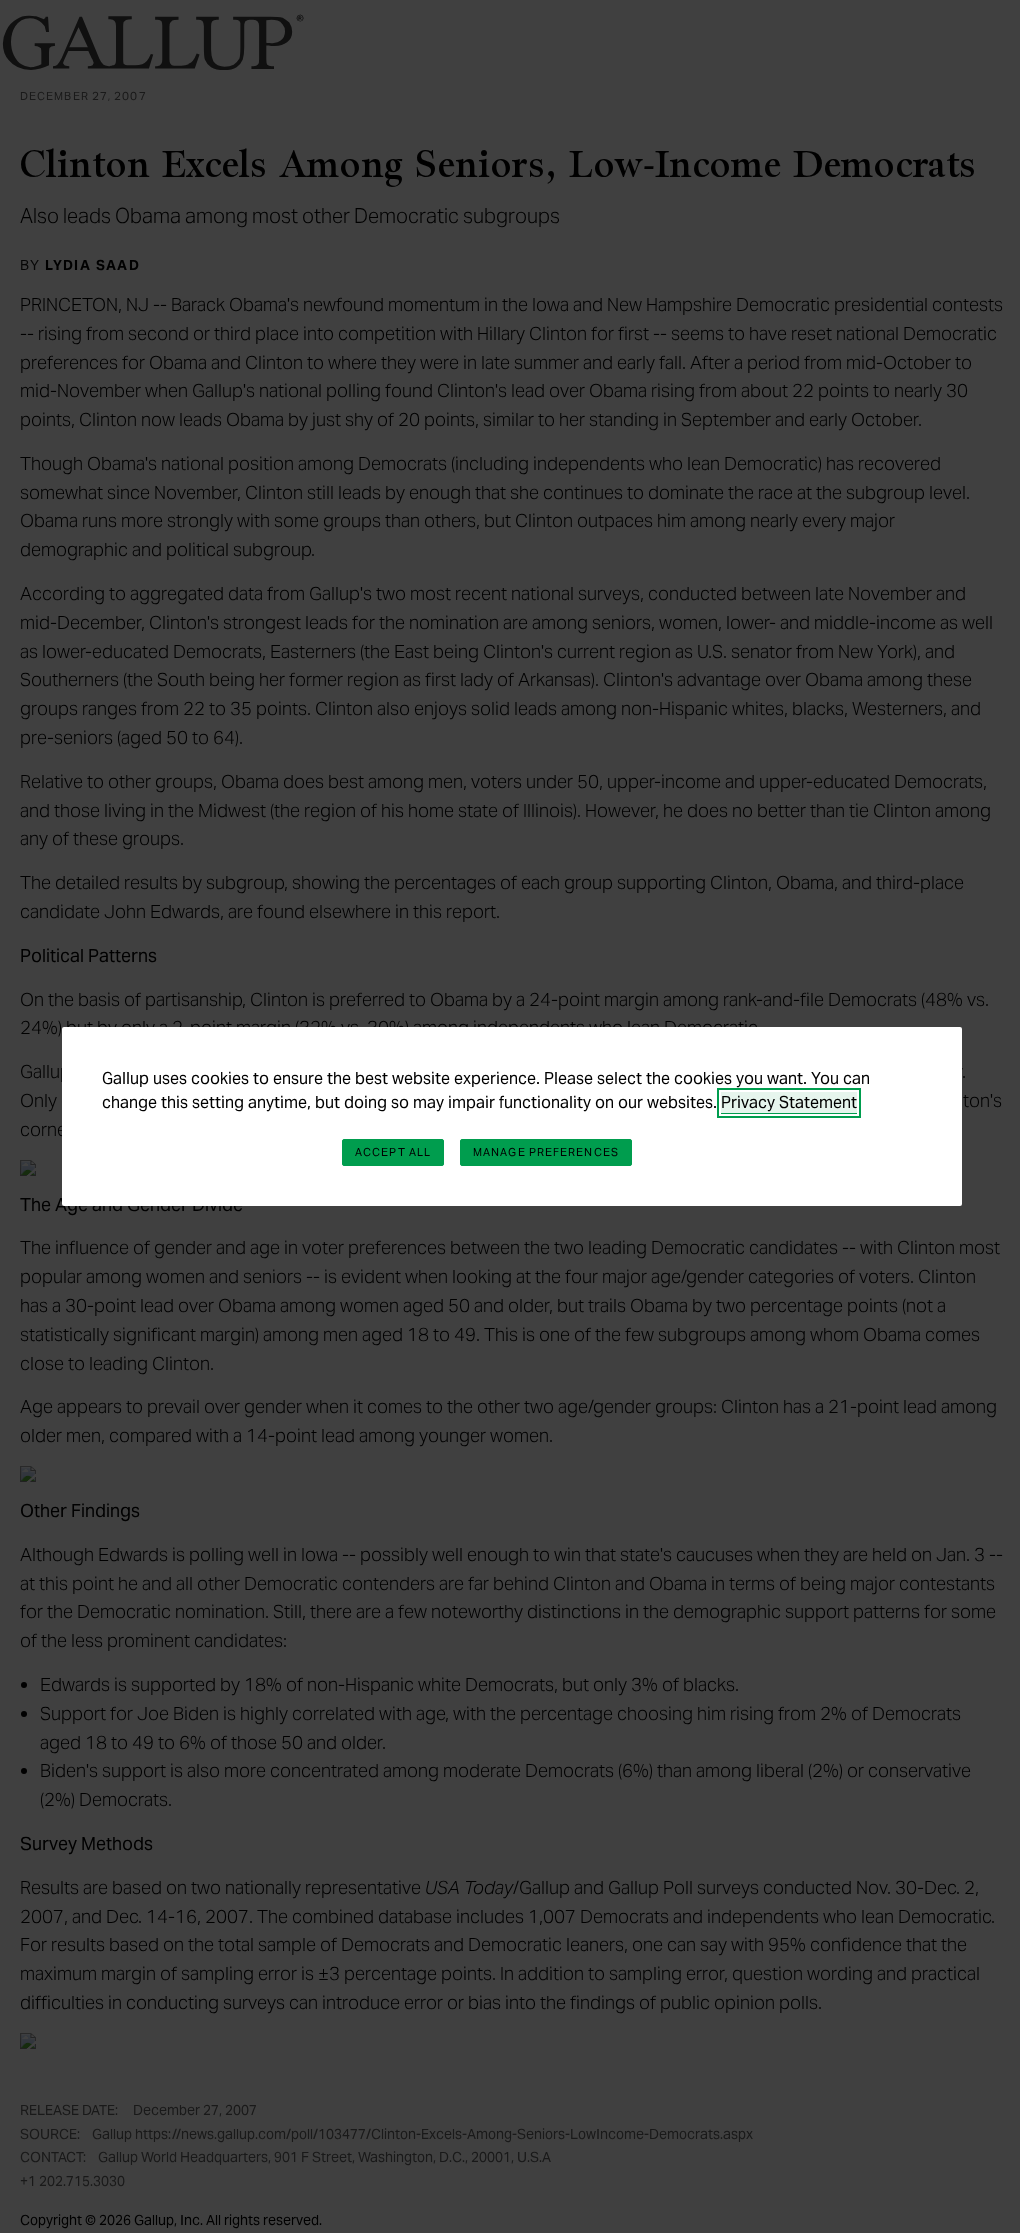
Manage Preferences (546, 1152)
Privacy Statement (789, 1102)
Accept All (393, 1152)
